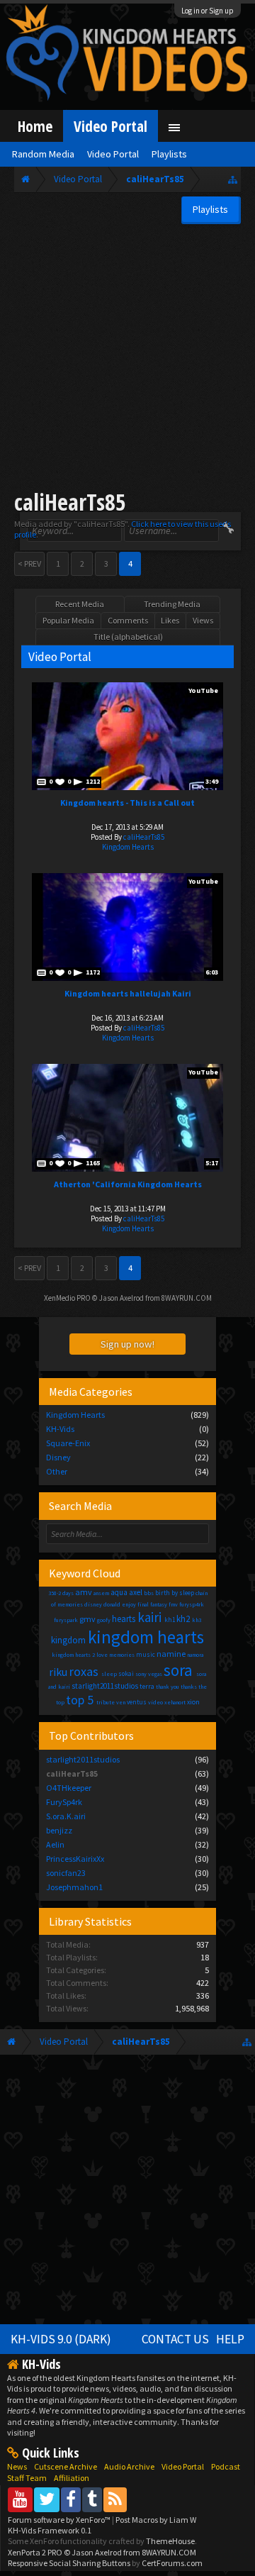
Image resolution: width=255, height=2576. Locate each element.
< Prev (29, 563)
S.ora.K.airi (66, 1816)
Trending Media (172, 604)
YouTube (203, 690)
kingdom (68, 1640)
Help (230, 2339)
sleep (109, 1674)
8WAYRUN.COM (187, 1298)
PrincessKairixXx (75, 1859)
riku (58, 1672)
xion (193, 1702)
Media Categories (91, 1392)
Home (35, 126)
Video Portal (110, 126)
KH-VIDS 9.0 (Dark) (61, 2339)
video (155, 1702)
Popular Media (68, 620)
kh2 (183, 1619)
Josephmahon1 (74, 1887)
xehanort (175, 1702)
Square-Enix (68, 1443)
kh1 (170, 1620)
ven (121, 1702)
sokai (126, 1673)
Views (203, 620)
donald (112, 1604)
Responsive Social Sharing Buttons (69, 2563)
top (60, 1702)
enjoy (129, 1604)
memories (122, 1655)
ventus (137, 1702)
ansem (101, 1593)
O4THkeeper (69, 1788)
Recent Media (80, 604)
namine (171, 1654)
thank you (168, 1687)
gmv (87, 1619)
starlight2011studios (105, 1686)
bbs (149, 1593)
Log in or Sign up (208, 11)
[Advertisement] (127, 359)
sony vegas (149, 1674)
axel (136, 1592)
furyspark (66, 1620)
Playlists (169, 154)
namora (195, 1655)
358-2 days (61, 1593)
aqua (119, 1592)
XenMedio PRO (67, 1298)
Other (57, 1471)
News (17, 2466)
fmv (173, 1604)
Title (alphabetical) (128, 637)
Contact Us (175, 2339)
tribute (106, 1702)
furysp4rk (192, 1604)
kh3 (197, 1620)
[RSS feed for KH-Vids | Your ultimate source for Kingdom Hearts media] (115, 2499)
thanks (189, 1687)
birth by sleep (175, 1593)
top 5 (80, 1700)
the (203, 1687)
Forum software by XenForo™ (60, 2520)
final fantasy (152, 1604)
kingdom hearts (146, 1637)
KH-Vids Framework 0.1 (50, 2530)
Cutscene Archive (66, 2466)
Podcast (226, 2466)
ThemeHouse (170, 2541)
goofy (104, 1620)
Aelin (55, 1844)
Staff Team (27, 2478)
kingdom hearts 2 (73, 1655)
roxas (84, 1671)
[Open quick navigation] (233, 179)
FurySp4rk (64, 1802)
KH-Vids (60, 1429)
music (146, 1654)
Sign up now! (127, 1344)
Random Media (43, 154)
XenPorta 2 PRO (35, 2552)
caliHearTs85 (144, 837)
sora (178, 1670)
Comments (128, 620)
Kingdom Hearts (128, 847)
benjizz (59, 1830)
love (102, 1655)
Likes (170, 620)
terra (147, 1686)
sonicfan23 (66, 1873)
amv (84, 1592)
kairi (149, 1617)
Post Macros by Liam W (156, 2520)
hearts (124, 1619)
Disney (58, 1457)
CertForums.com (172, 2563)
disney (93, 1604)
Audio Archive (129, 2466)
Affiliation (72, 2478)
